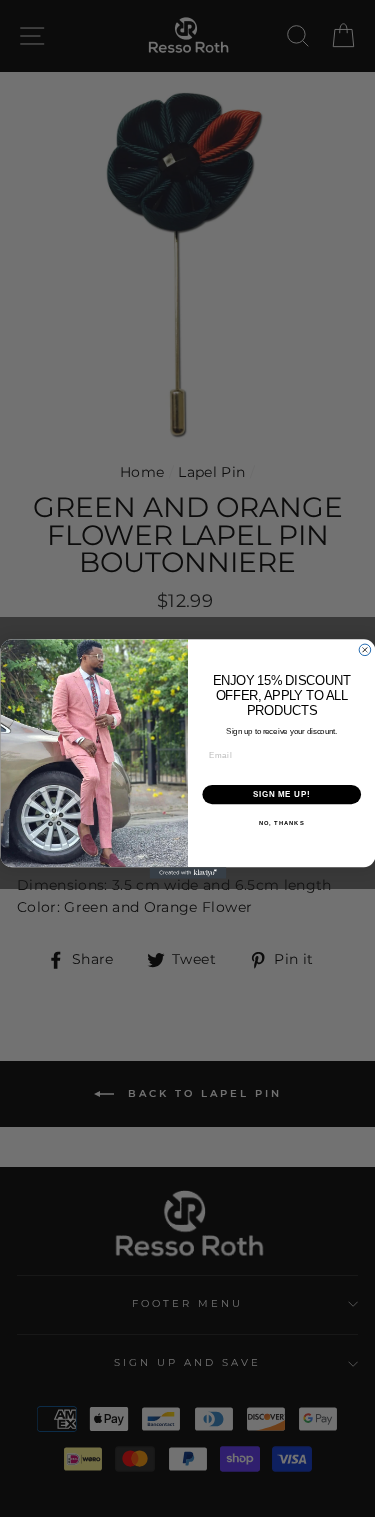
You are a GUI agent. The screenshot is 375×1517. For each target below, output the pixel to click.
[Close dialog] (365, 650)
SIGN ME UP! (281, 794)
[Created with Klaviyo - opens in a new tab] (187, 873)
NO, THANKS (281, 822)
